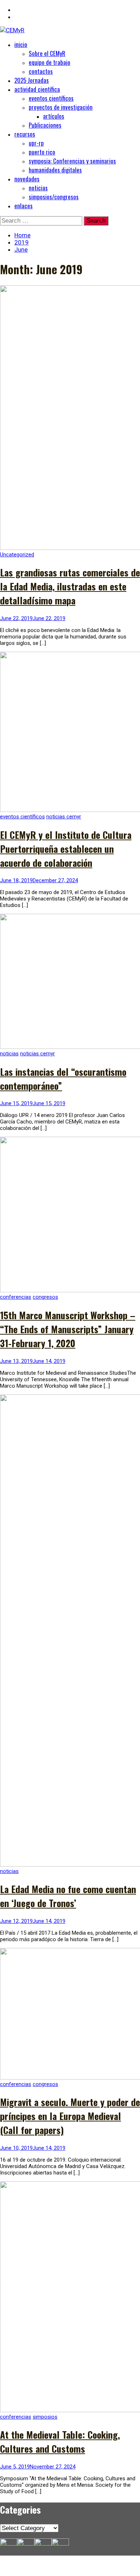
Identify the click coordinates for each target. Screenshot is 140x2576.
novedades (27, 179)
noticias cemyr (64, 817)
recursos (25, 134)
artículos (54, 116)
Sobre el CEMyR (47, 53)
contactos (41, 71)
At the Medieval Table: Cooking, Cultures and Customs (60, 2442)
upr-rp (36, 143)
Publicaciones (45, 125)
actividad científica (37, 89)
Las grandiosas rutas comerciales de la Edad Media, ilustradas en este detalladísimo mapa (70, 586)
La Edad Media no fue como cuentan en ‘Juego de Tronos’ (68, 1896)
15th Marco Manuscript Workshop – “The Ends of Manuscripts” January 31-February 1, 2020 (68, 1329)
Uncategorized (17, 555)
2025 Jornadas (32, 80)
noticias (38, 188)
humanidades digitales (55, 170)
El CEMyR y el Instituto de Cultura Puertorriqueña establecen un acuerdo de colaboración (66, 849)
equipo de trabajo (50, 62)
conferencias (16, 1297)
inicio (21, 44)
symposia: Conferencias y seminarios (72, 161)
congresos (45, 1297)
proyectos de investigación (61, 107)
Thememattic (39, 2572)
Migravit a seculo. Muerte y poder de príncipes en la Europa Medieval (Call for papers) (70, 2116)
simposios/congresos (54, 197)
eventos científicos (51, 98)
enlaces (24, 206)
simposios (45, 2417)
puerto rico (42, 152)
